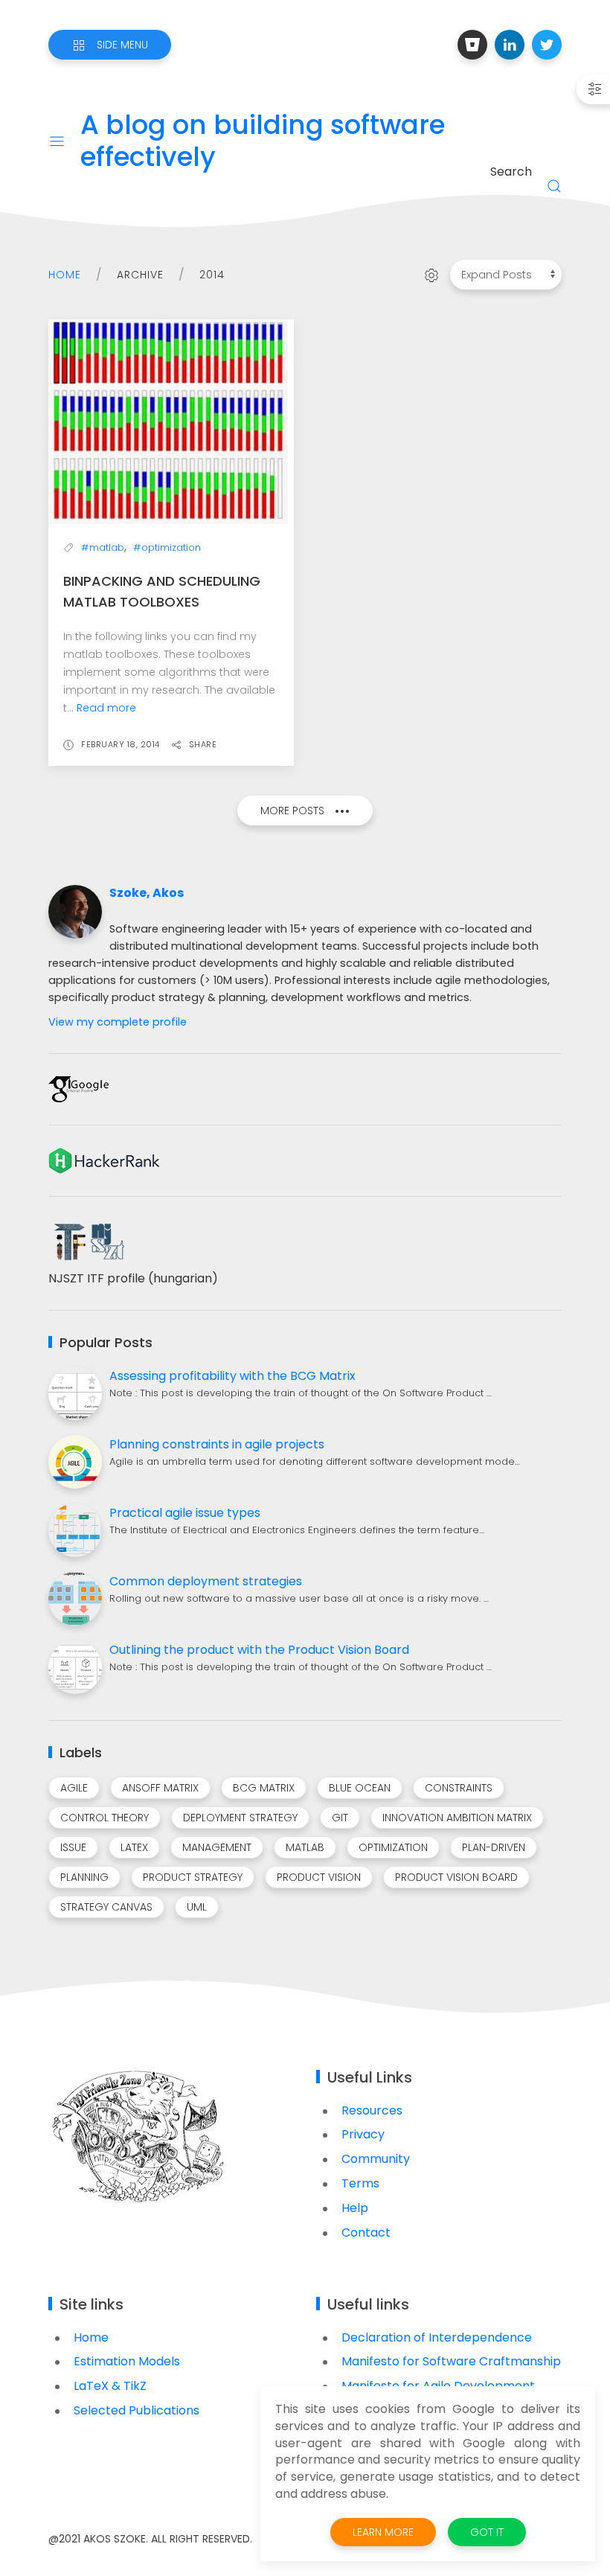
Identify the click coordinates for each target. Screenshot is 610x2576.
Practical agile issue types (185, 1513)
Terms (360, 2183)
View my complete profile (118, 1022)
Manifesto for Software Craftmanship (451, 2361)
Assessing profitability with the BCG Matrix (232, 1376)
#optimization (167, 547)
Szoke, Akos (147, 893)
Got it (487, 2532)
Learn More (383, 2532)
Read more (106, 708)
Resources (372, 2110)
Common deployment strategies (206, 1581)
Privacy (363, 2134)
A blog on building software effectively (263, 141)
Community (376, 2159)
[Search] (554, 186)
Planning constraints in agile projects (217, 1444)
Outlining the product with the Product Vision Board (259, 1650)
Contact (366, 2233)
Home (65, 275)
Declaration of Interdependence (437, 2337)
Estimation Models (127, 2361)
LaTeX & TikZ (110, 2386)
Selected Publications (137, 2410)
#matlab (103, 547)
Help (355, 2208)
